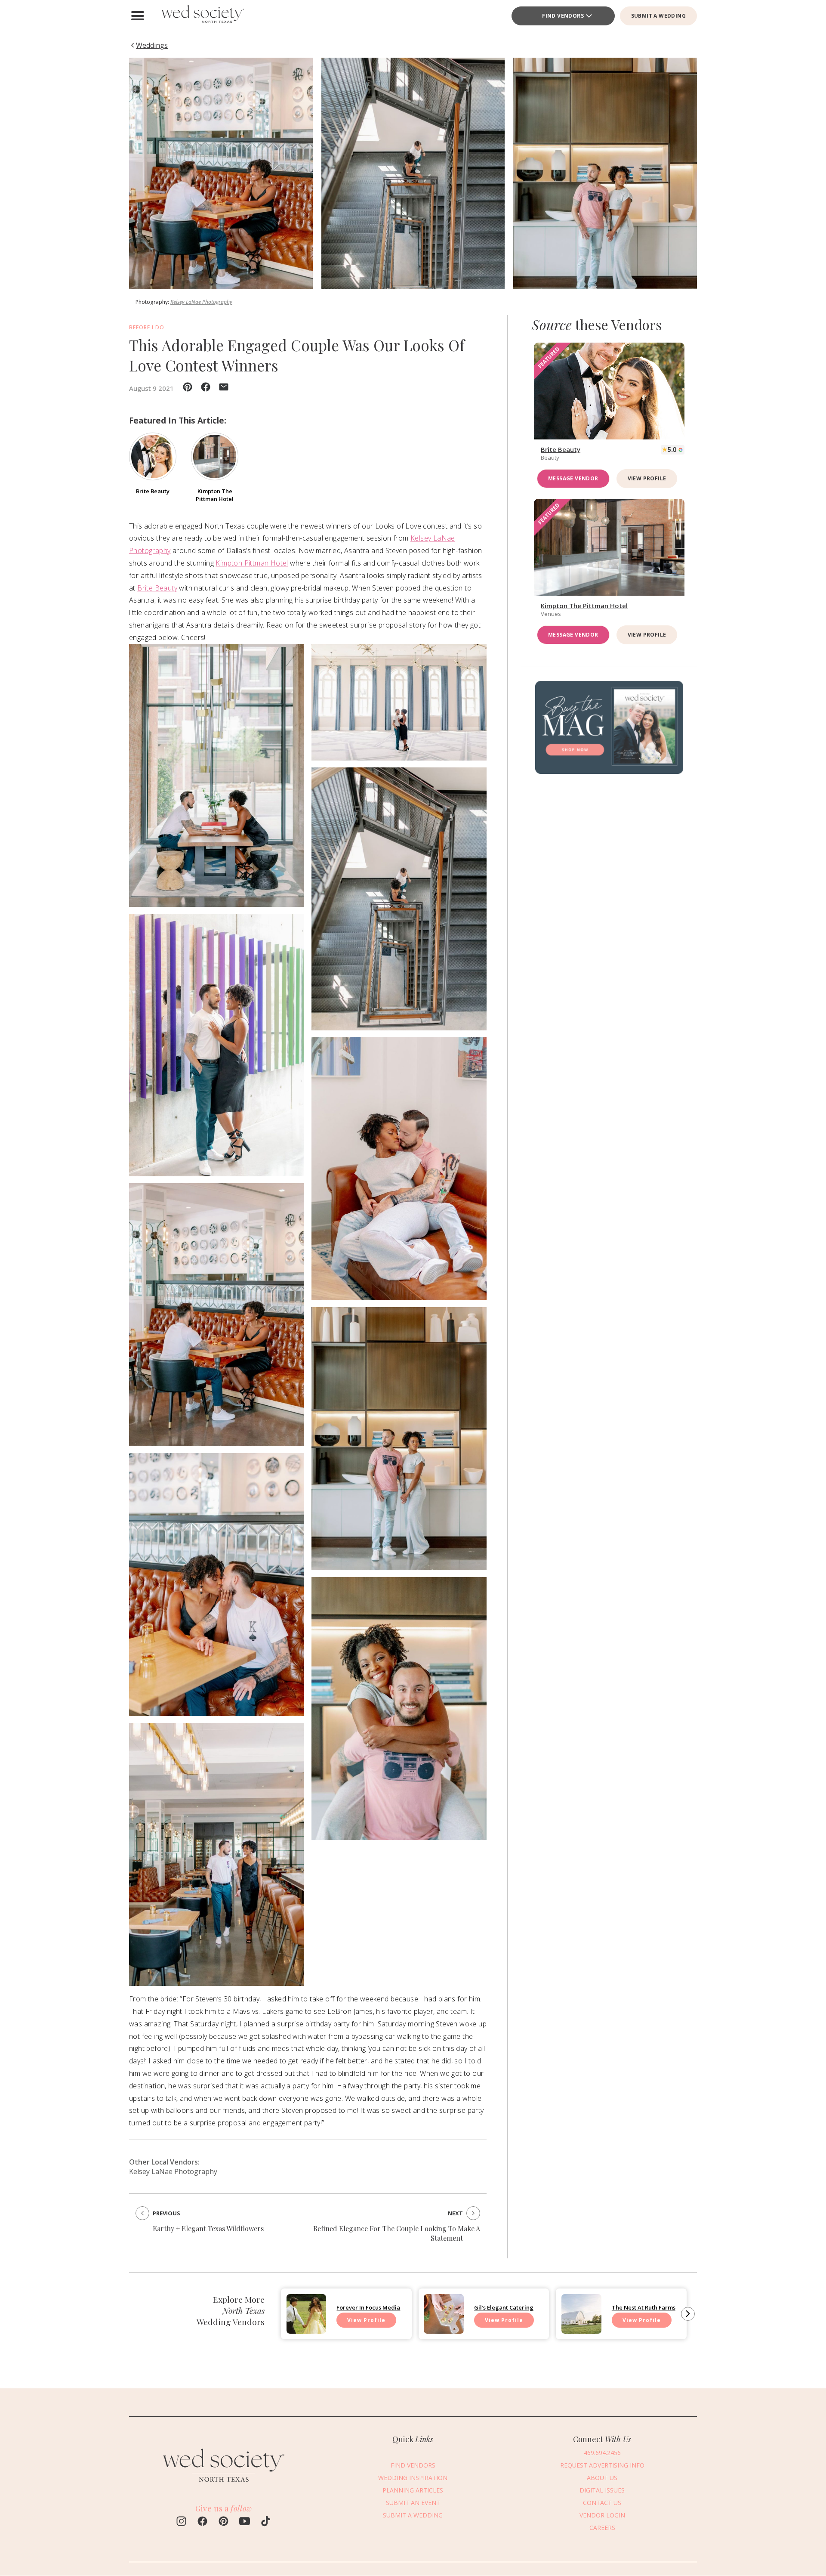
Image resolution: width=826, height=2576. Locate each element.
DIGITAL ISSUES (602, 2490)
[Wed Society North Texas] (202, 16)
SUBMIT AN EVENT (413, 2503)
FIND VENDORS (563, 16)
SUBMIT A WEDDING (658, 16)
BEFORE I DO (147, 327)
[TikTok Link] (266, 2522)
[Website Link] (224, 2486)
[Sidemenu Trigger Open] (138, 16)
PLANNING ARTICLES (413, 2490)
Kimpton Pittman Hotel (252, 563)
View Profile (647, 478)
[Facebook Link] (202, 2522)
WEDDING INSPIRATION (413, 2478)
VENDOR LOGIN (602, 2515)
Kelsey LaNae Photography (201, 302)
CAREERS (602, 2528)
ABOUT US (602, 2478)
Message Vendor (573, 478)
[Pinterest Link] (223, 2522)
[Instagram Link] (181, 2522)
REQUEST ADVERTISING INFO (602, 2465)
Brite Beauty (157, 588)
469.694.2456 (602, 2453)
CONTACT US (602, 2503)
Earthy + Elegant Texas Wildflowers (208, 2228)
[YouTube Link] (245, 2522)
